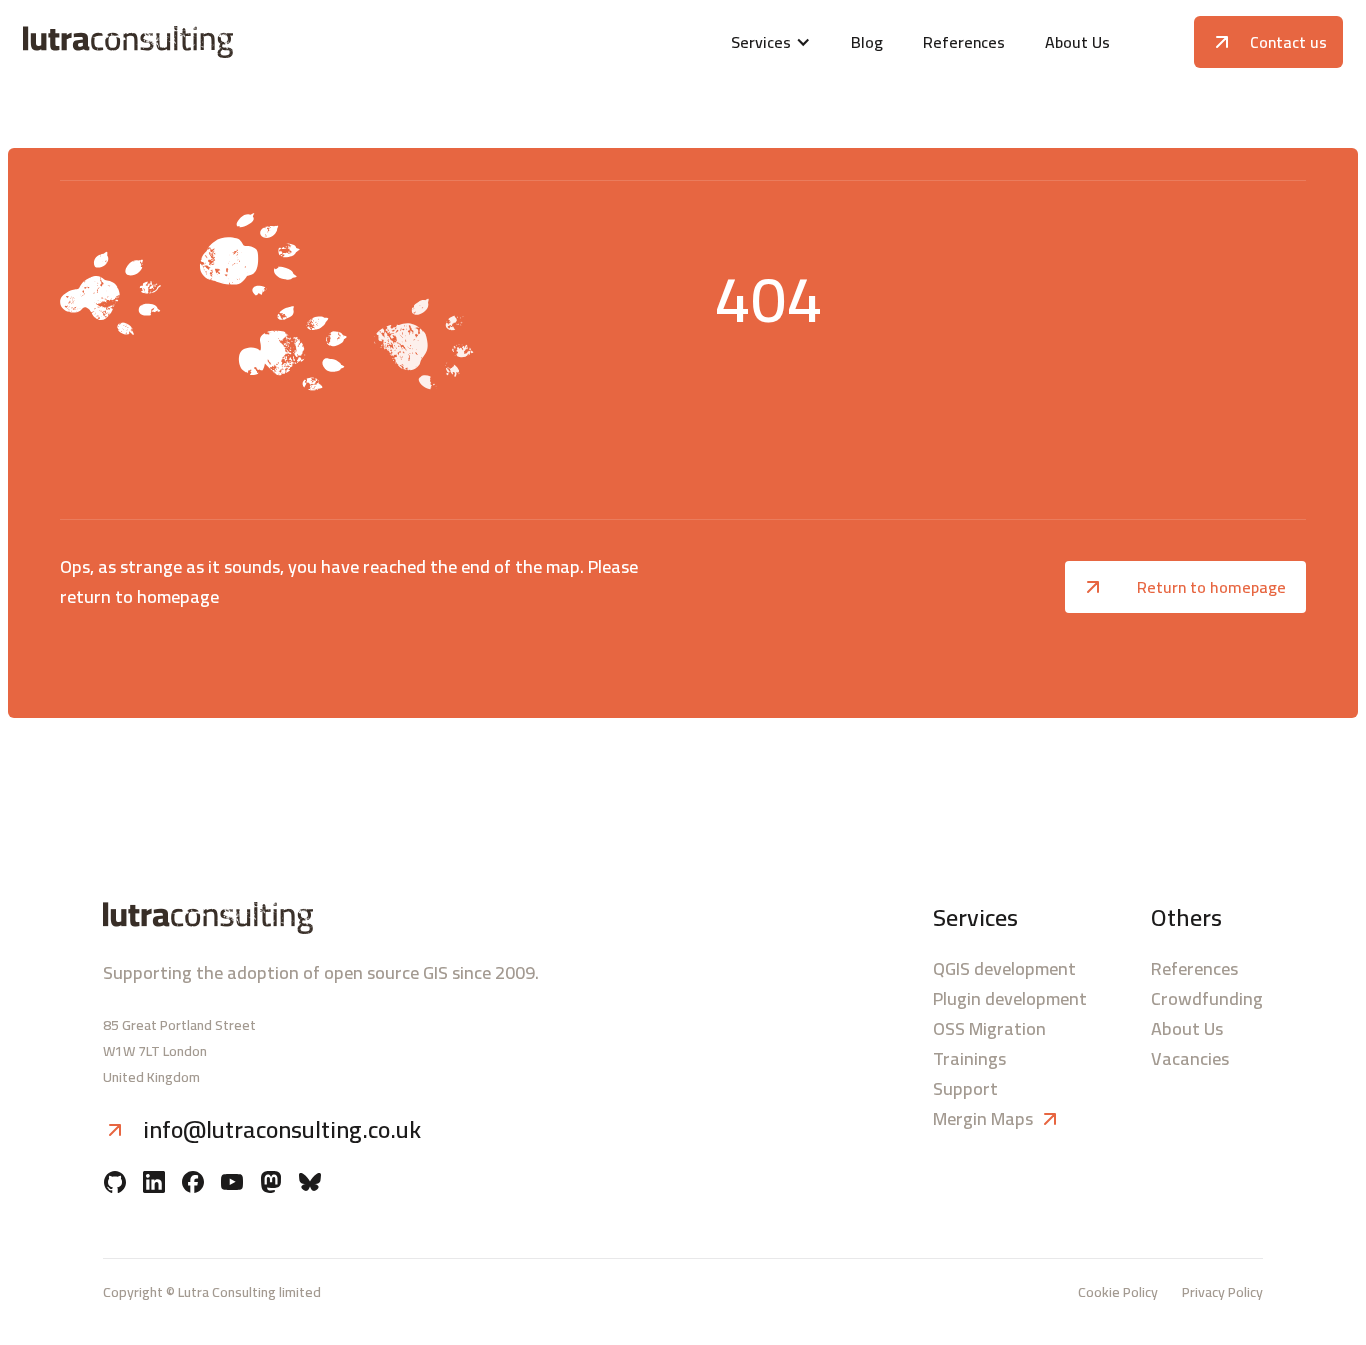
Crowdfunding (1207, 999)
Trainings (969, 1059)
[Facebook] (193, 1184)
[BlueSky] (310, 1184)
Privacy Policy (1222, 1292)
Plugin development (1010, 999)
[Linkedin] (154, 1184)
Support (965, 1089)
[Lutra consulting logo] (240, 42)
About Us (1077, 42)
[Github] (115, 1184)
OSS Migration (989, 1029)
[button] (771, 42)
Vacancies (1190, 1059)
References (964, 42)
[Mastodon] (271, 1184)
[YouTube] (232, 1184)
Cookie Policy (1118, 1292)
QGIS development (1004, 969)
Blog (867, 42)
